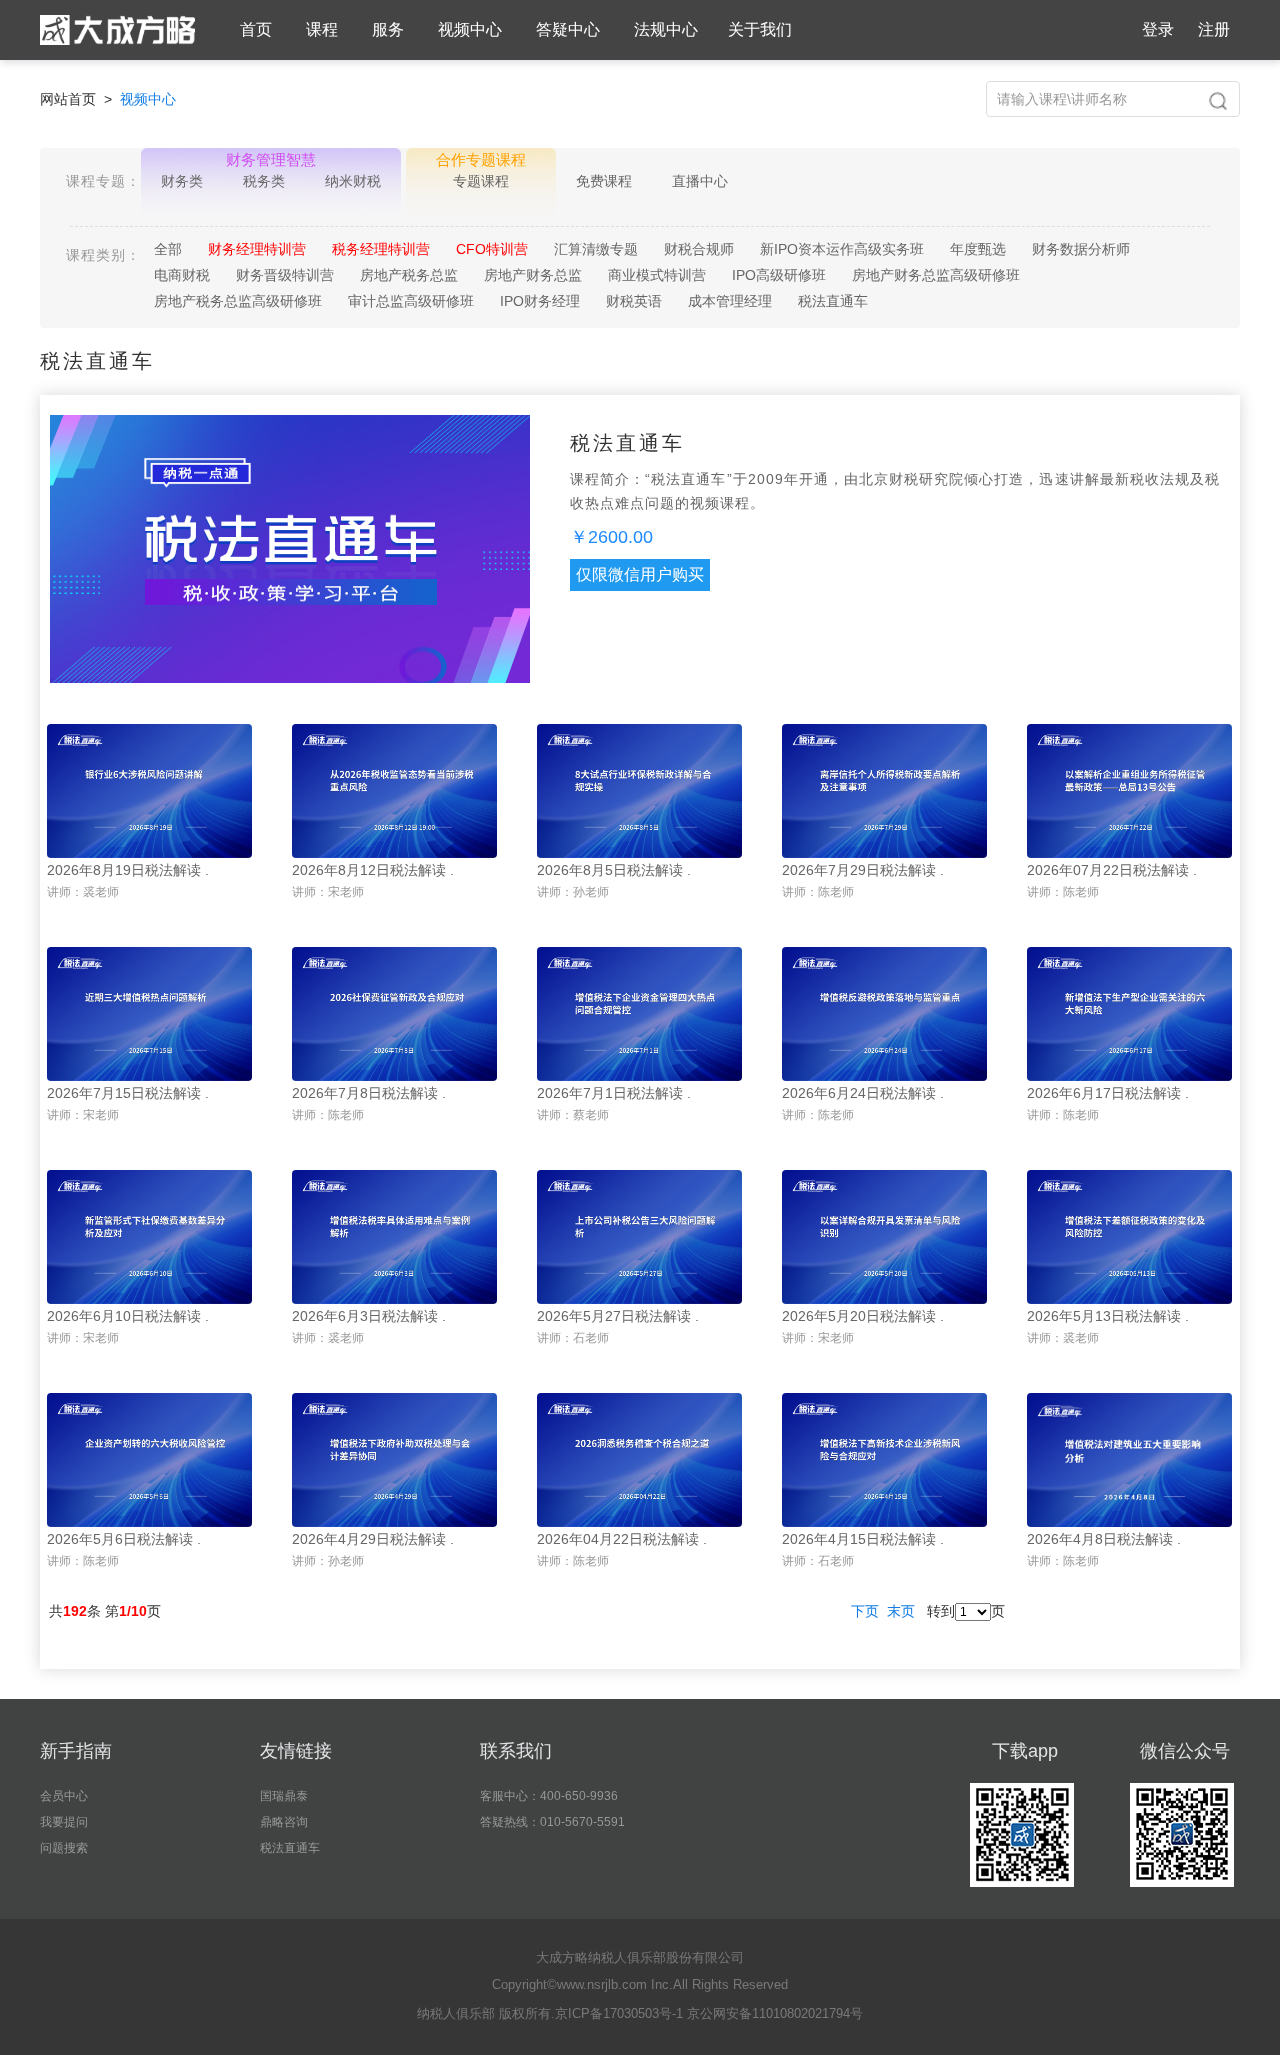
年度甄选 (978, 249)
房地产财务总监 (533, 275)
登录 (1158, 29)
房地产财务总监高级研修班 (936, 275)
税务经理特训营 (381, 249)
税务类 (264, 181)
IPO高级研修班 (779, 275)
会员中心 (64, 1796)
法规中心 (666, 29)
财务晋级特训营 (285, 275)
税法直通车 (833, 301)
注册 (1214, 29)
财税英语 (634, 301)
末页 (901, 1611)
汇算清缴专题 (596, 249)
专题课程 (481, 181)
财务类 (182, 181)
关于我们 (760, 29)
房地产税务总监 (409, 275)
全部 (168, 249)
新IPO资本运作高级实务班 (842, 249)
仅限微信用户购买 (640, 574)
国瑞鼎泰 (284, 1796)
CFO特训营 (492, 249)
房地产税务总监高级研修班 (238, 301)
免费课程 (604, 181)
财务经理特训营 (257, 249)
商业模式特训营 (657, 275)
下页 (865, 1611)
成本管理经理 (730, 301)
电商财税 (182, 275)
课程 (322, 29)
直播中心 (700, 181)
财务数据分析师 (1081, 249)
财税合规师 (699, 249)
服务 (388, 29)
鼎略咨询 (284, 1822)
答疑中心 (568, 29)
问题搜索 (64, 1848)
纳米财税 (353, 181)
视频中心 (470, 29)
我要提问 (64, 1822)
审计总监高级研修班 (411, 301)
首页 (256, 29)
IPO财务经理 (540, 301)
